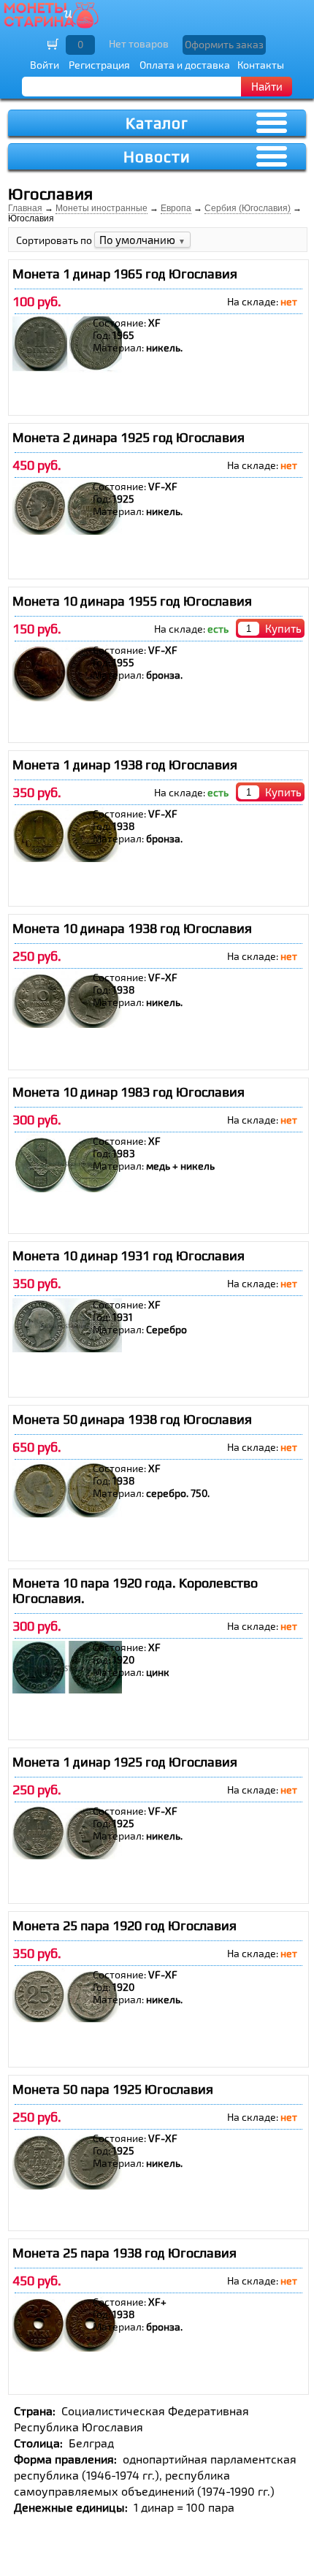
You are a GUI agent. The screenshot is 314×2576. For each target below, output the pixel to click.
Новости (157, 157)
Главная (25, 208)
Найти (267, 86)
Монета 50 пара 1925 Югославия (113, 2089)
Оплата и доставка (185, 65)
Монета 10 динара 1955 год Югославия (132, 601)
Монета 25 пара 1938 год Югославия (125, 2253)
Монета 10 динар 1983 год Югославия (129, 1092)
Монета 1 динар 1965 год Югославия (125, 274)
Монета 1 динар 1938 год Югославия (125, 765)
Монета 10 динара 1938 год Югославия (132, 928)
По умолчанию (142, 240)
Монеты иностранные (102, 208)
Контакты (261, 65)
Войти (45, 65)
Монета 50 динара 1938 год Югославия (132, 1419)
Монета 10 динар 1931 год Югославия (129, 1255)
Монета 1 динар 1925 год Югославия (125, 1762)
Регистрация (99, 65)
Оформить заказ (224, 44)
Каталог (157, 123)
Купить (283, 628)
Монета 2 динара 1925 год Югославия (129, 437)
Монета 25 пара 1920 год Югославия (125, 1925)
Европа (176, 208)
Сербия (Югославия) (248, 208)
